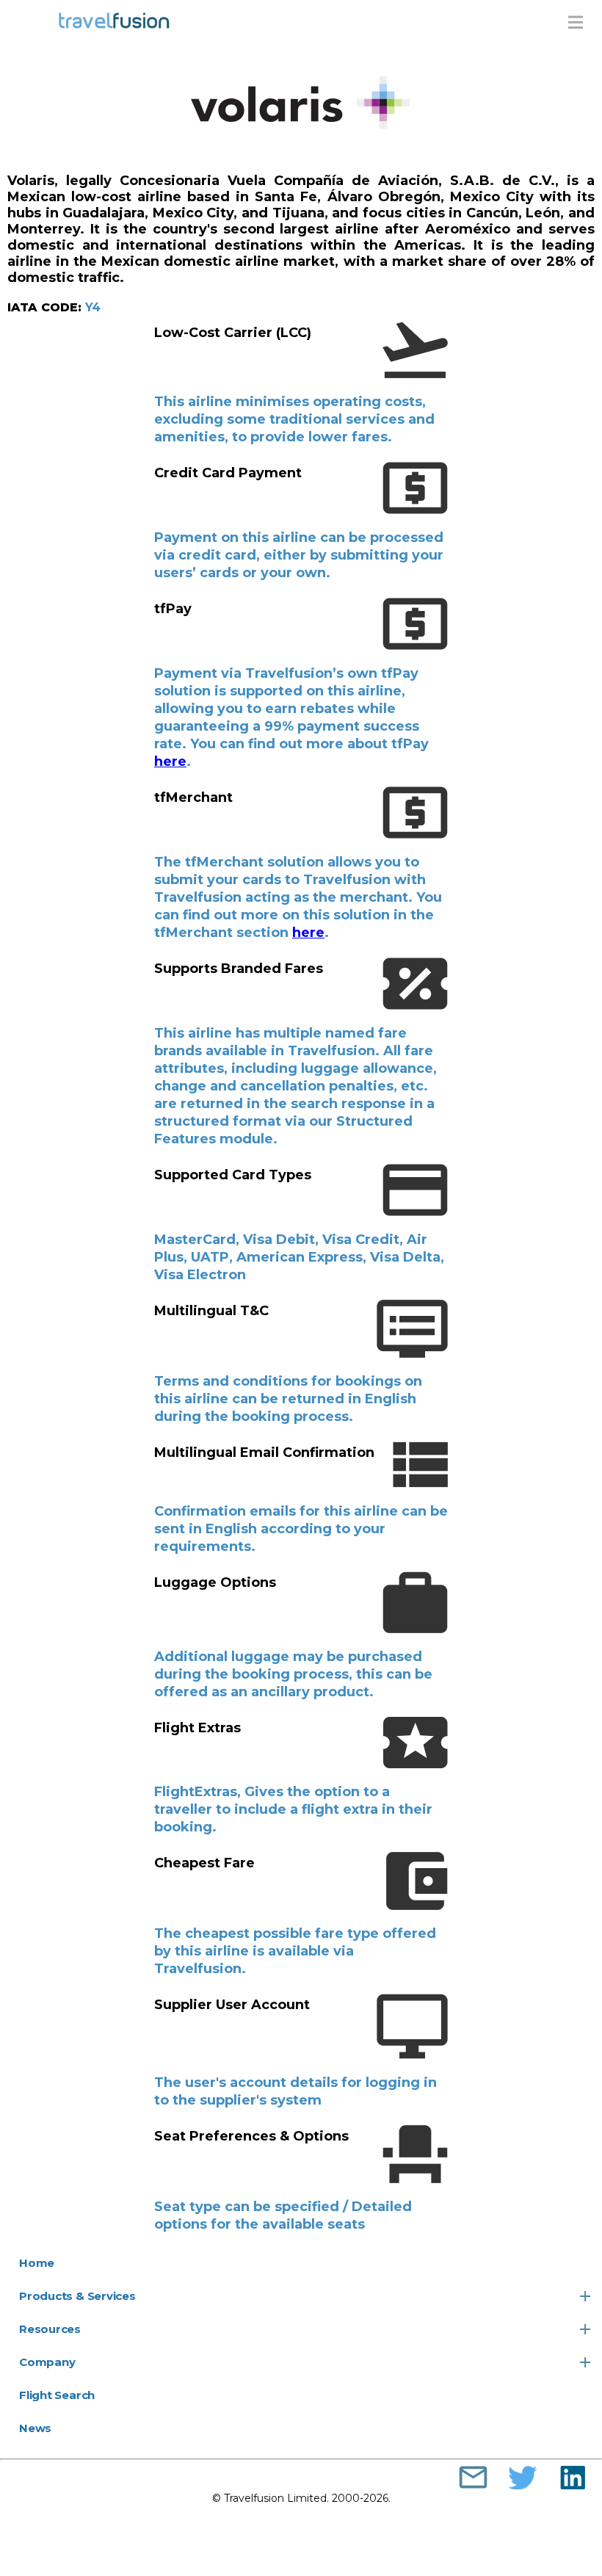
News (35, 2428)
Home (37, 2263)
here (170, 761)
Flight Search (57, 2395)
